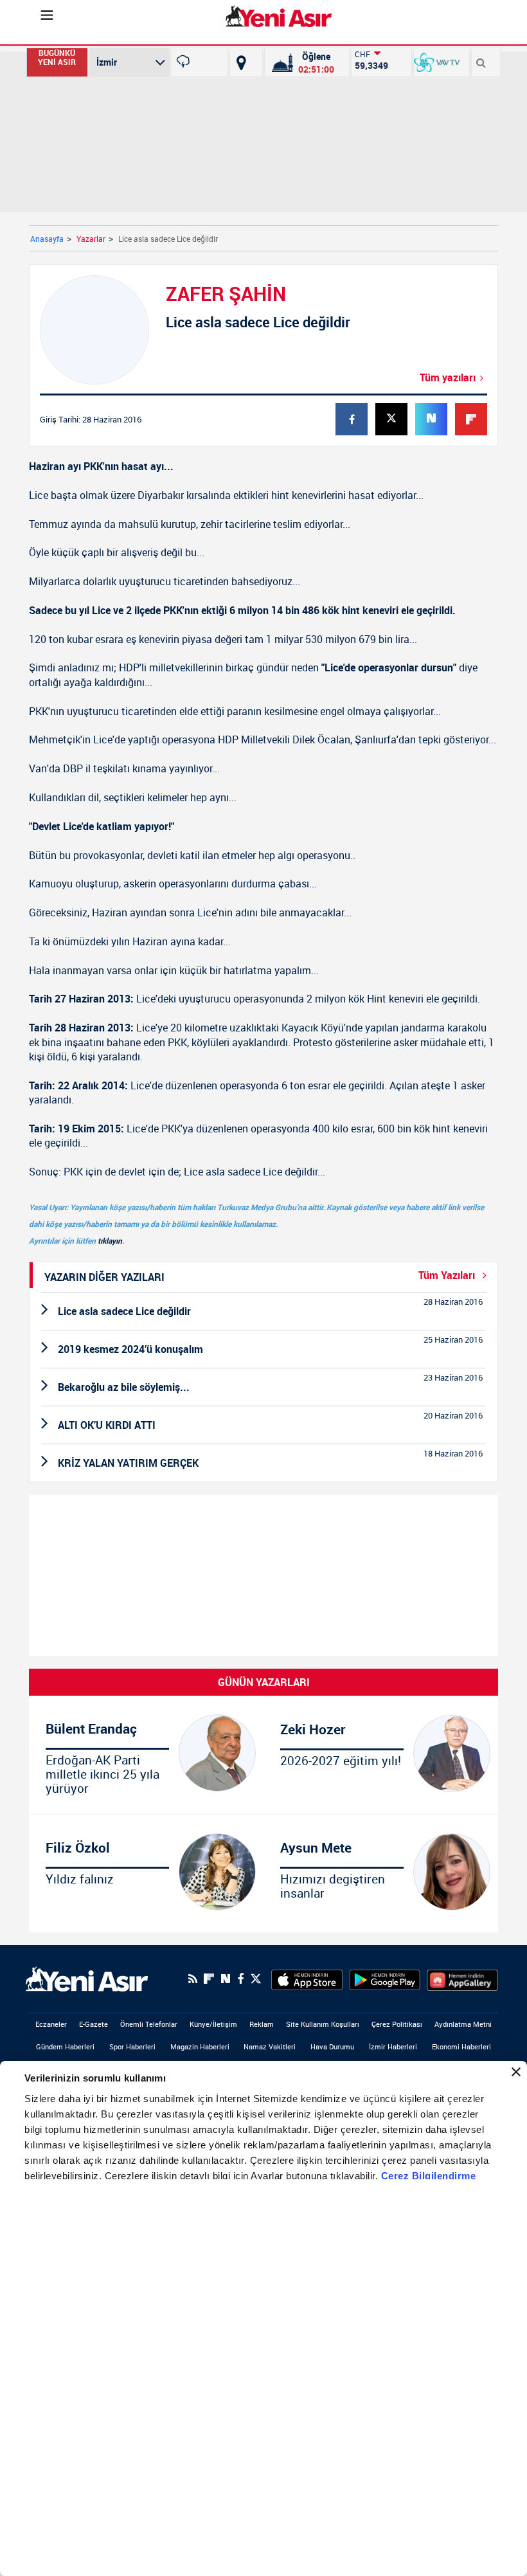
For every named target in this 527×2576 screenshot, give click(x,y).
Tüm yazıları (448, 377)
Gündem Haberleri (65, 2046)
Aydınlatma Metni (463, 2024)
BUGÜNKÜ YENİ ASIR (57, 58)
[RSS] (193, 1979)
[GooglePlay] (385, 1979)
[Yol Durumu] (241, 62)
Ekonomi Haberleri (461, 2046)
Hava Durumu (332, 2046)
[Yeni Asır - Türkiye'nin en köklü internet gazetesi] (279, 16)
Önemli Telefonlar (149, 2024)
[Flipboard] (209, 1979)
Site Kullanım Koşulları (323, 2024)
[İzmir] (200, 62)
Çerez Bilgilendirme (429, 2176)
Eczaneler (51, 2024)
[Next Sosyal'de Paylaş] (226, 1979)
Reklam (262, 2024)
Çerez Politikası (397, 2024)
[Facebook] (240, 1979)
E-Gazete (94, 2024)
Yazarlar (91, 239)
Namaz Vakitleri (270, 2046)
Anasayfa (47, 239)
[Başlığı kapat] (516, 2072)
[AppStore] (307, 1979)
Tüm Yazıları (448, 1275)
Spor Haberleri (132, 2046)
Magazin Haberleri (200, 2046)
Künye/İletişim (213, 2024)
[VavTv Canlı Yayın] (437, 62)
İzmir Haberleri (393, 2046)
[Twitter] (256, 1979)
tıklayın (110, 1240)
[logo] (87, 1978)
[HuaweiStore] (462, 1979)
